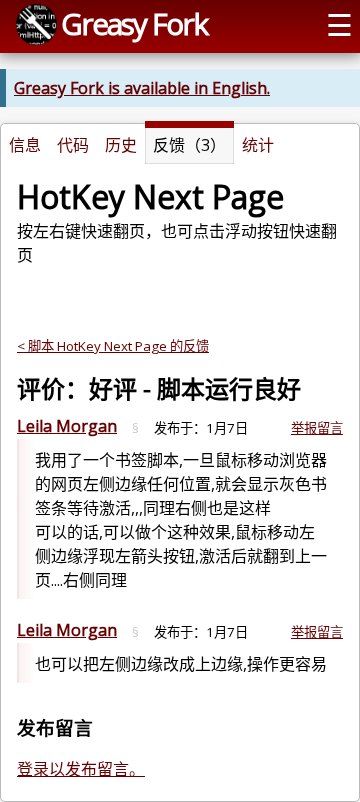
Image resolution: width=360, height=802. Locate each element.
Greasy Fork (134, 23)
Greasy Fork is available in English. (142, 88)
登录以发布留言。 (81, 769)
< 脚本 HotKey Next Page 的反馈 (113, 346)
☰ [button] (339, 24)
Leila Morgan (67, 426)
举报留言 (317, 428)
